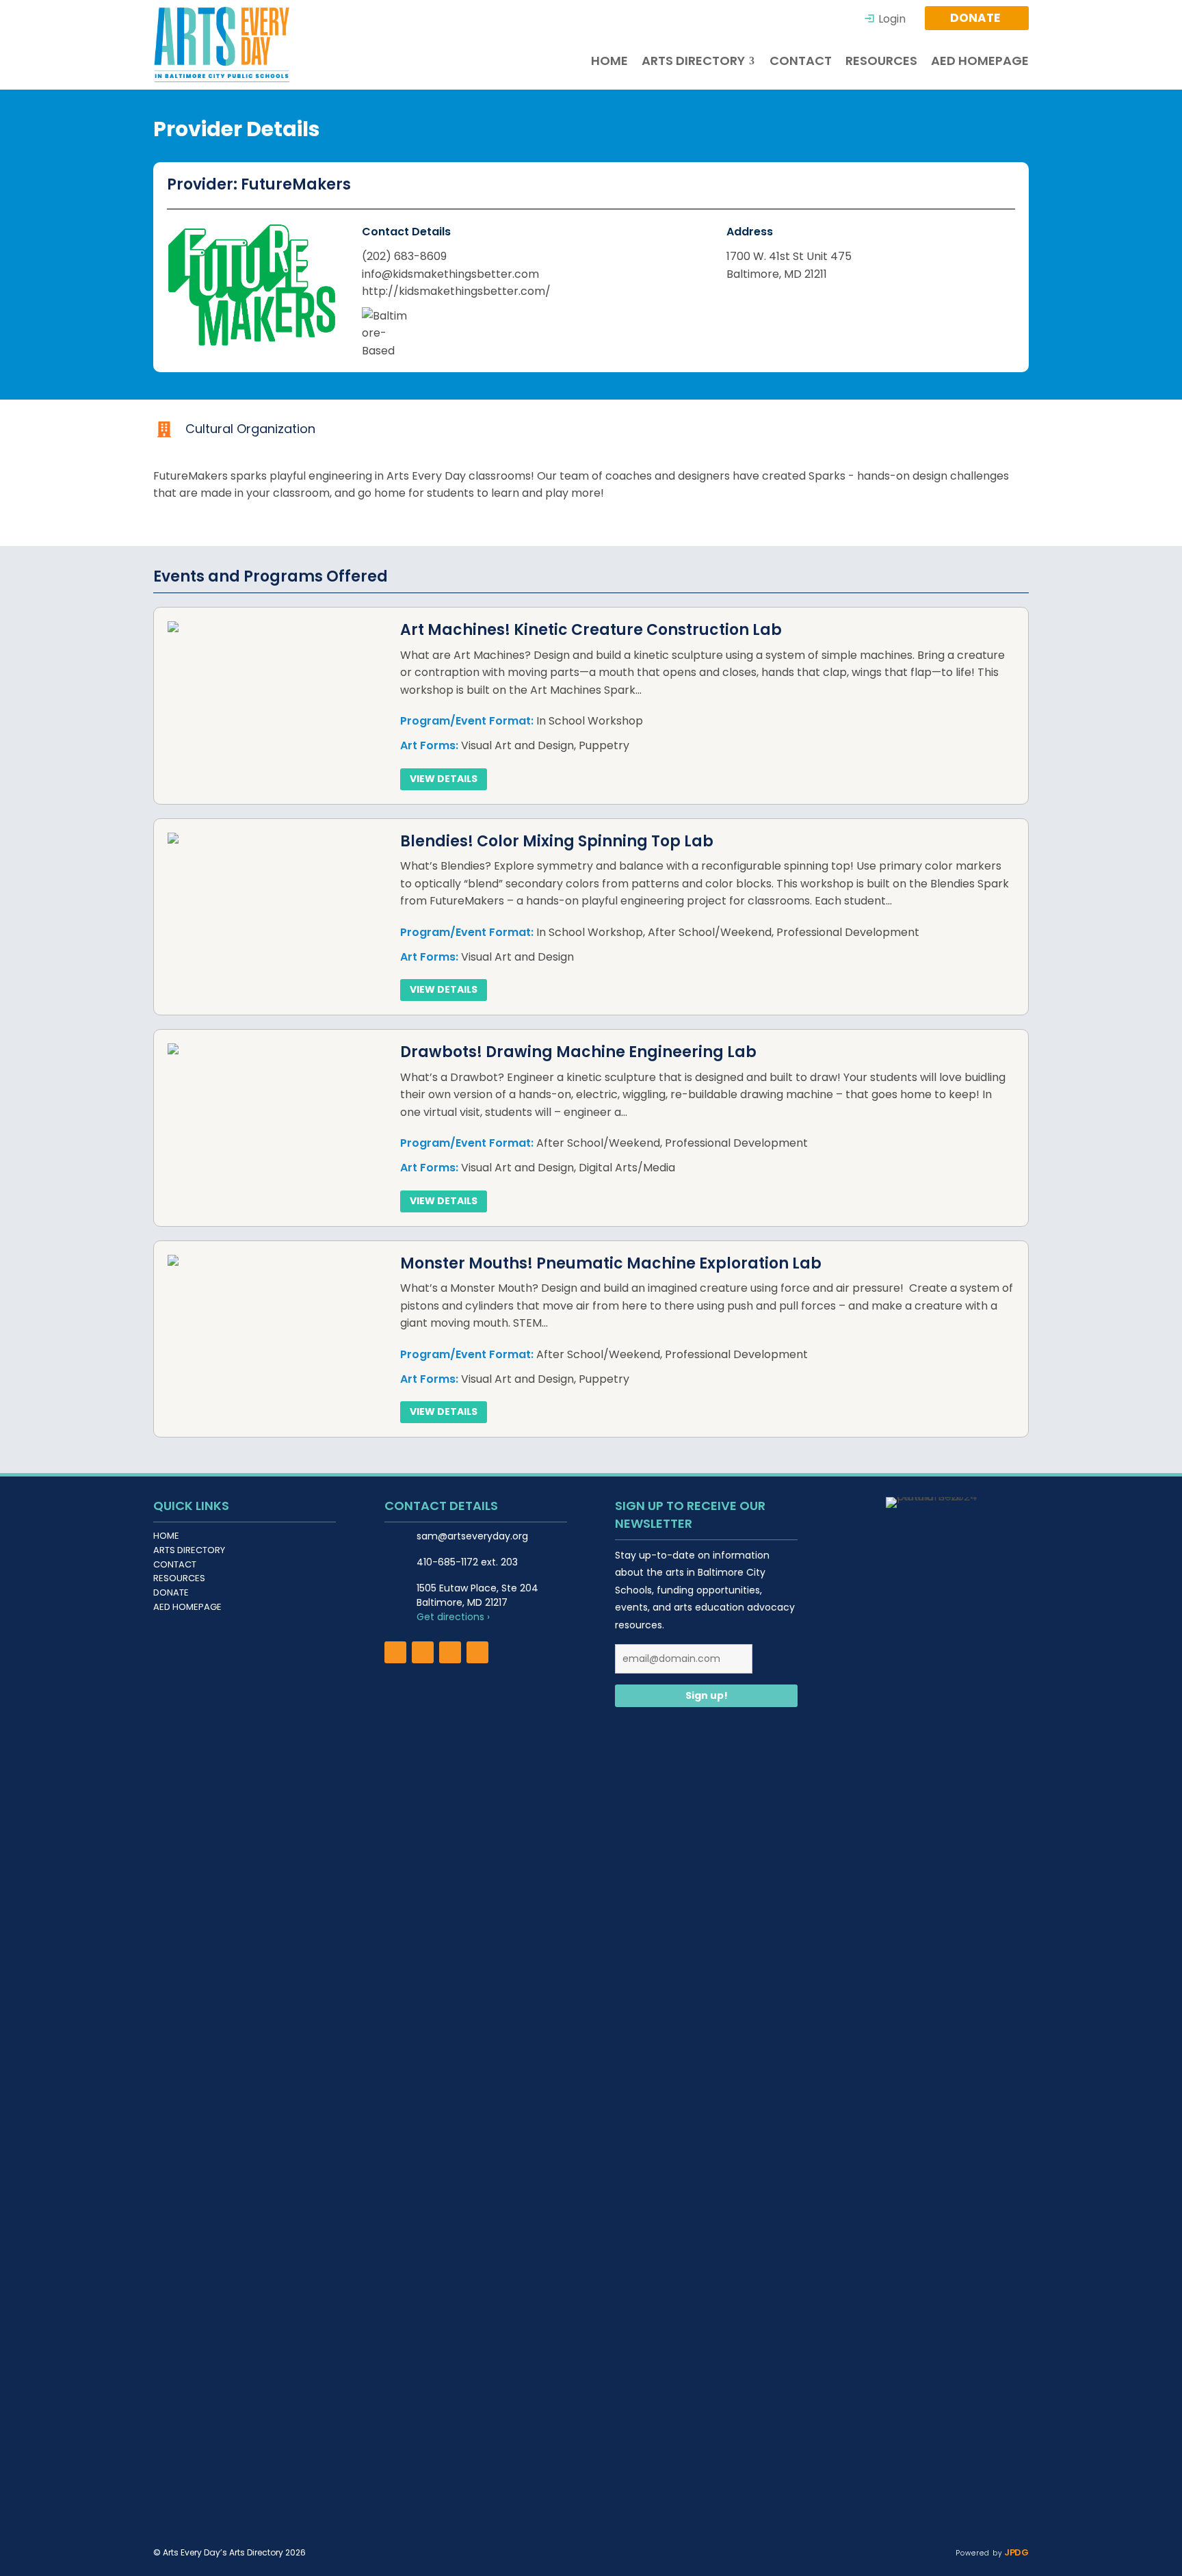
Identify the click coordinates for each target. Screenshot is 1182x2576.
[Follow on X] (450, 1652)
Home (166, 1536)
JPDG (1015, 2552)
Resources (179, 1578)
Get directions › (453, 1617)
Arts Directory (189, 1550)
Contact (175, 1564)
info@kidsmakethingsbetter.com (450, 274)
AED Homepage (187, 1607)
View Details (444, 779)
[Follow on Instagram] (423, 1652)
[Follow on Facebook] (395, 1652)
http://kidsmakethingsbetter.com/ (456, 291)
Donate (171, 1592)
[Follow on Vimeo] (477, 1652)
